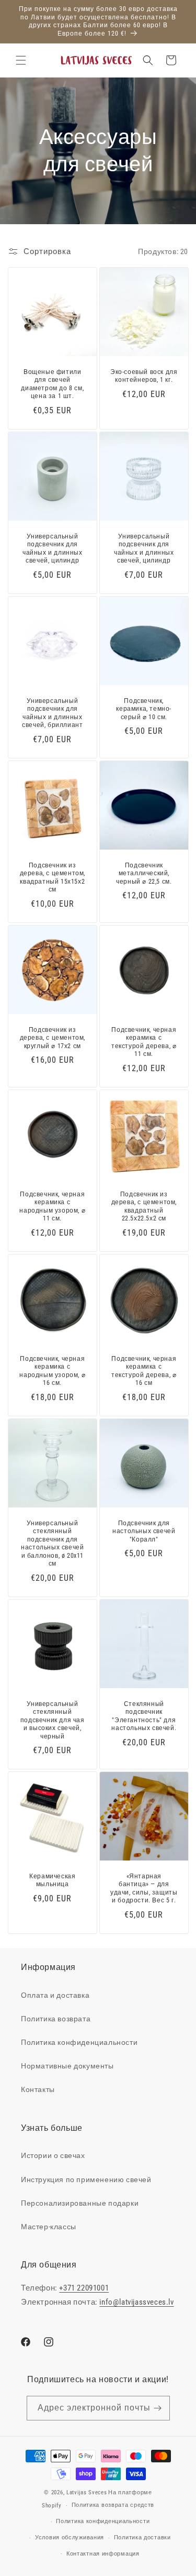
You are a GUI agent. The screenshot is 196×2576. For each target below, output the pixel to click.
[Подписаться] (158, 2408)
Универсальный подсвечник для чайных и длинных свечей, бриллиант (52, 713)
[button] (21, 60)
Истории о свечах (53, 2155)
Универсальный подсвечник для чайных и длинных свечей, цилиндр (53, 549)
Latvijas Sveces (87, 2492)
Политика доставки (142, 2538)
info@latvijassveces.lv (136, 2302)
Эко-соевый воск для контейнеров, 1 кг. (144, 376)
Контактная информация (103, 2554)
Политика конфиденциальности (79, 2042)
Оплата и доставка (55, 1995)
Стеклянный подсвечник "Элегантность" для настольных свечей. (144, 1716)
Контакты (38, 2089)
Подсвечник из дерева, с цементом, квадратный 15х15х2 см (53, 878)
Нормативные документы (67, 2066)
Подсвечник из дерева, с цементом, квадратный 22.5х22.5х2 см (143, 1206)
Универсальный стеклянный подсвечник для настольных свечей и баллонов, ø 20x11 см (52, 1543)
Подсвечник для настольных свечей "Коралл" (144, 1531)
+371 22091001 (84, 2288)
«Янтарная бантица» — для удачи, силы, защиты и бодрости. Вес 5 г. (144, 1889)
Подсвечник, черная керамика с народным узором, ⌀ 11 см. (52, 1206)
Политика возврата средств (113, 2505)
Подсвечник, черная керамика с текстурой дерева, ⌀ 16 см (144, 1370)
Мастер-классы (49, 2227)
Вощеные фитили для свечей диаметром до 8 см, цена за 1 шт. (52, 384)
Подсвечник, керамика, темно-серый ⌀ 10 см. (144, 709)
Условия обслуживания (70, 2538)
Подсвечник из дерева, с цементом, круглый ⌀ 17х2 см (53, 1037)
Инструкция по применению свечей (86, 2179)
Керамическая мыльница (52, 1880)
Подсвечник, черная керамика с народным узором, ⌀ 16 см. (52, 1370)
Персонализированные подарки (80, 2203)
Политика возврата (56, 2019)
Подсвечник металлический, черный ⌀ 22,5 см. (144, 873)
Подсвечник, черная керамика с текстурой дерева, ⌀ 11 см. (144, 1042)
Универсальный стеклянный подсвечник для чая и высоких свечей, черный (53, 1720)
